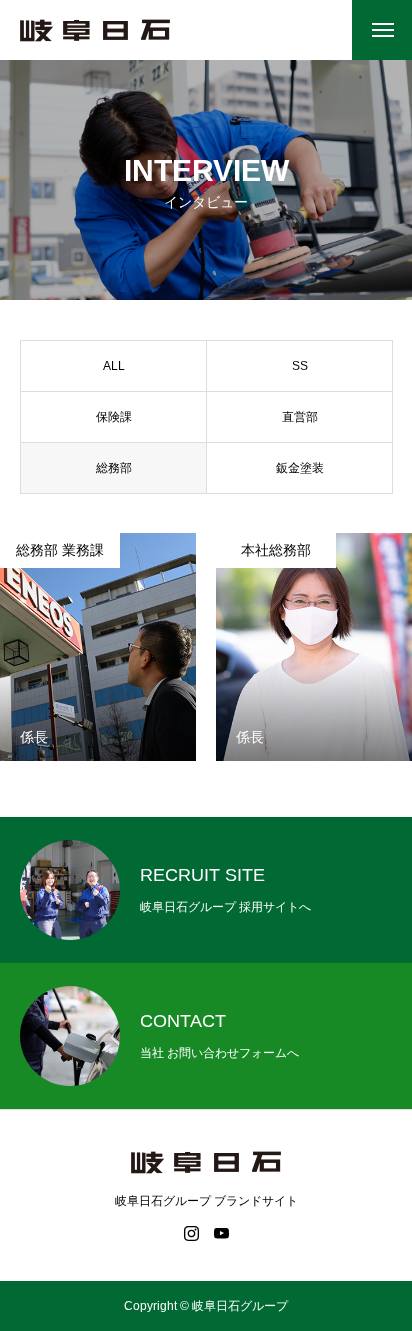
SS (300, 366)
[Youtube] (221, 1233)
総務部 (114, 468)
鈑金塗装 (300, 468)
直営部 (300, 417)
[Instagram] (191, 1233)
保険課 (114, 417)
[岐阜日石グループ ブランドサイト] (95, 30)
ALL (114, 366)
